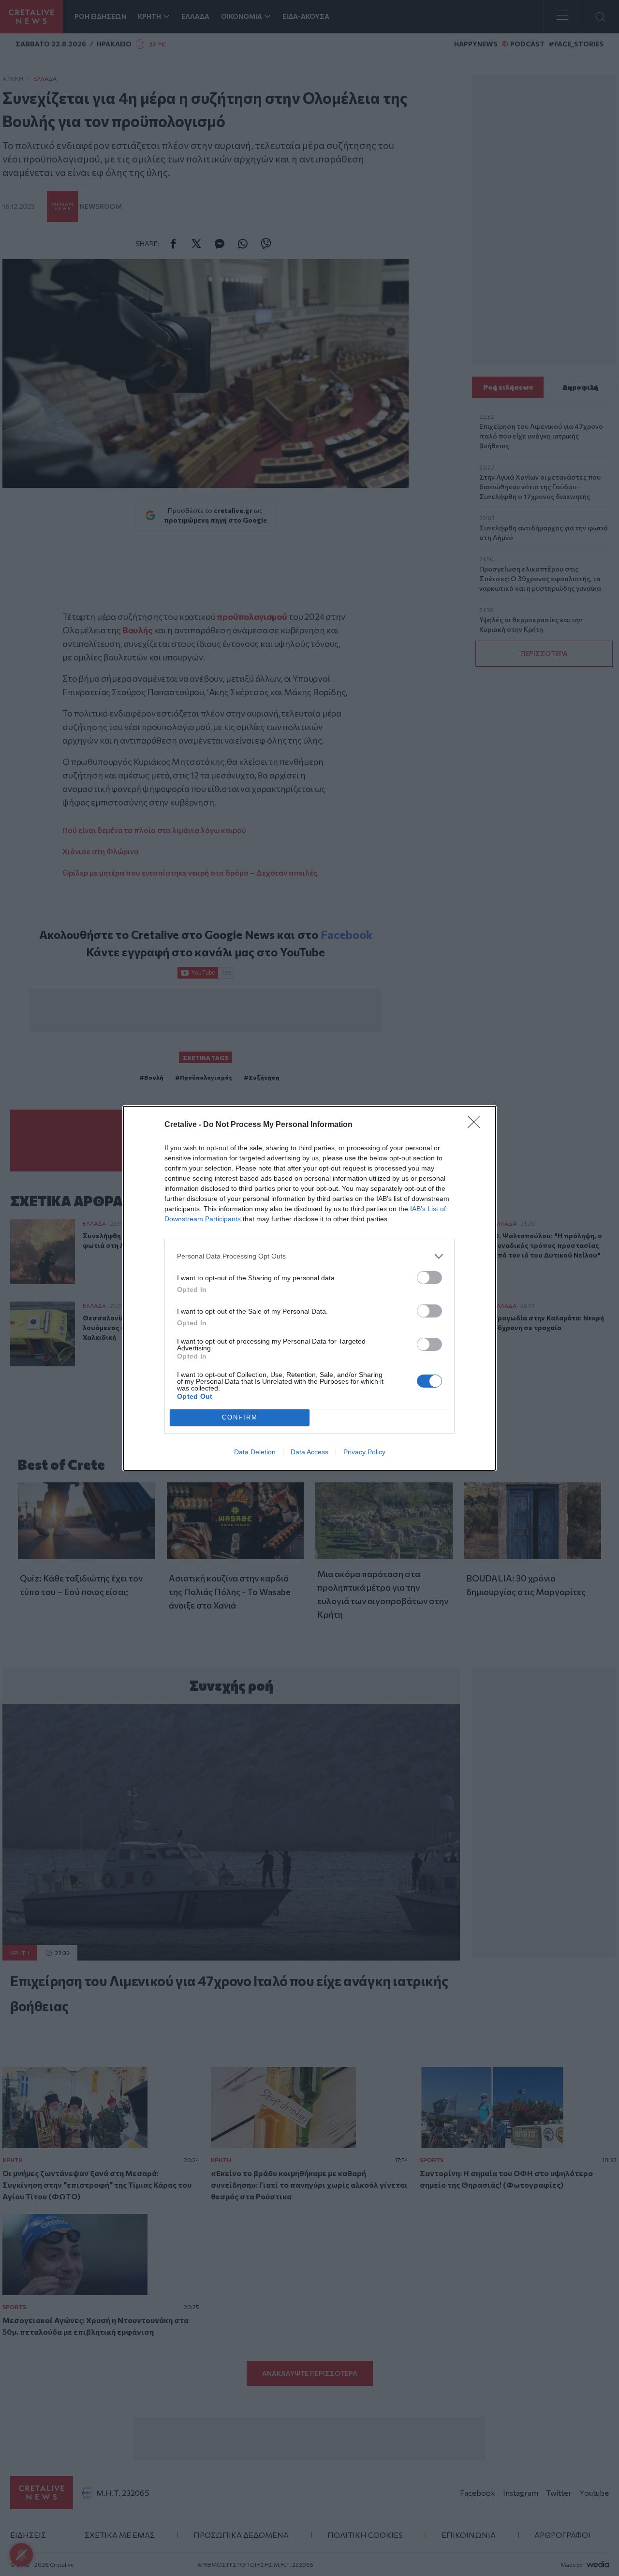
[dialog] (309, 1288)
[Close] (477, 1125)
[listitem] (309, 1256)
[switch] (429, 1278)
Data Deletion (255, 1452)
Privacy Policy (364, 1452)
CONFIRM (240, 1417)
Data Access (309, 1452)
